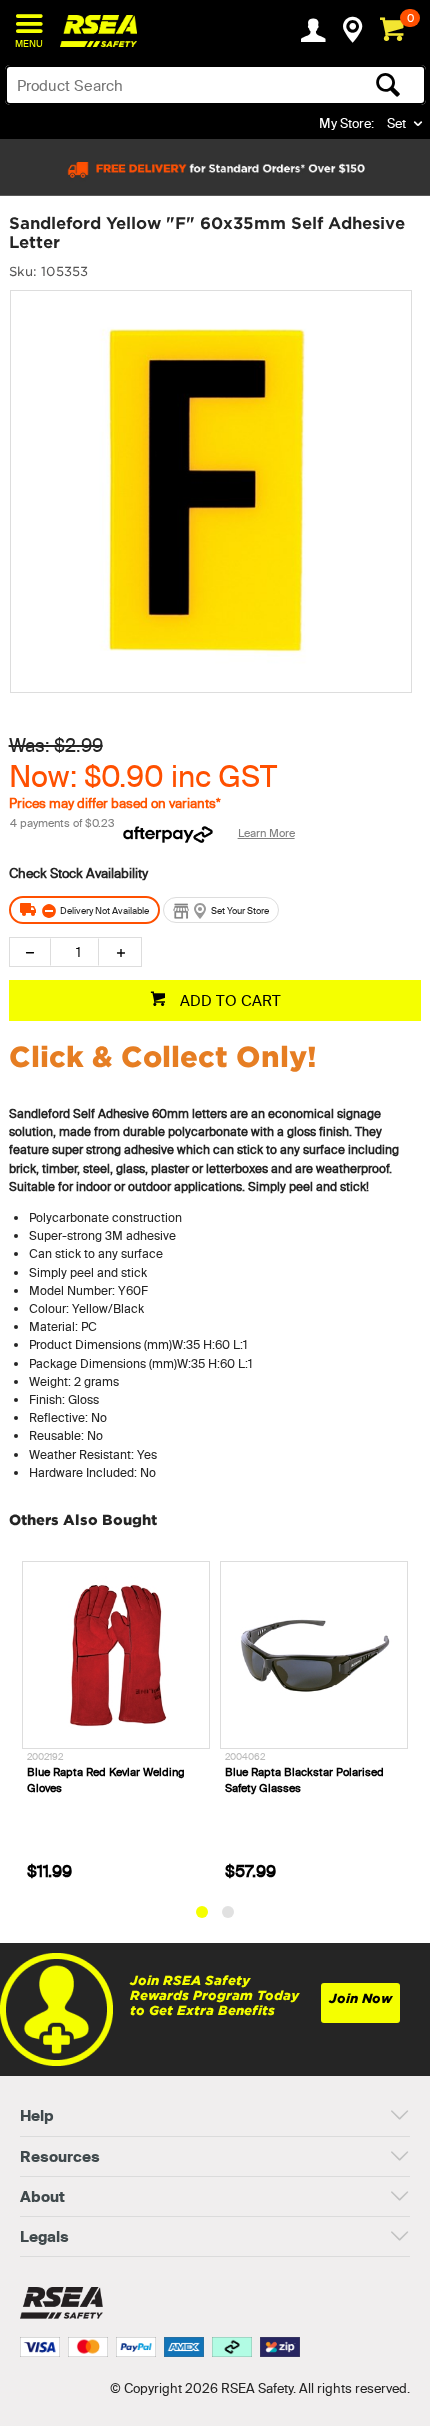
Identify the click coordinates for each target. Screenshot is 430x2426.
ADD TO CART (228, 1000)
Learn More (266, 833)
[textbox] (170, 85)
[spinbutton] (74, 952)
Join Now (360, 1998)
